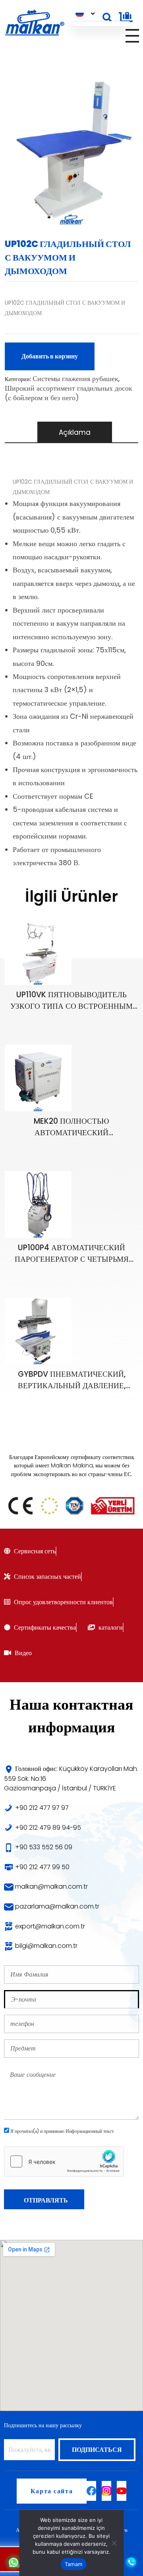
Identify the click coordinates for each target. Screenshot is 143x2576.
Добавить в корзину (50, 356)
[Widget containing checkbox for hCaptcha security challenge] (64, 2162)
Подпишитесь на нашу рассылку (43, 2425)
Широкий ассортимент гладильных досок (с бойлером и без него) (69, 393)
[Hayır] (114, 2543)
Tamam (73, 2564)
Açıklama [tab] (75, 432)
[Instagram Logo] (106, 2491)
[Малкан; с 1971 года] (34, 23)
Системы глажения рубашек (75, 378)
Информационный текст (90, 2131)
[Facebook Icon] (91, 2491)
